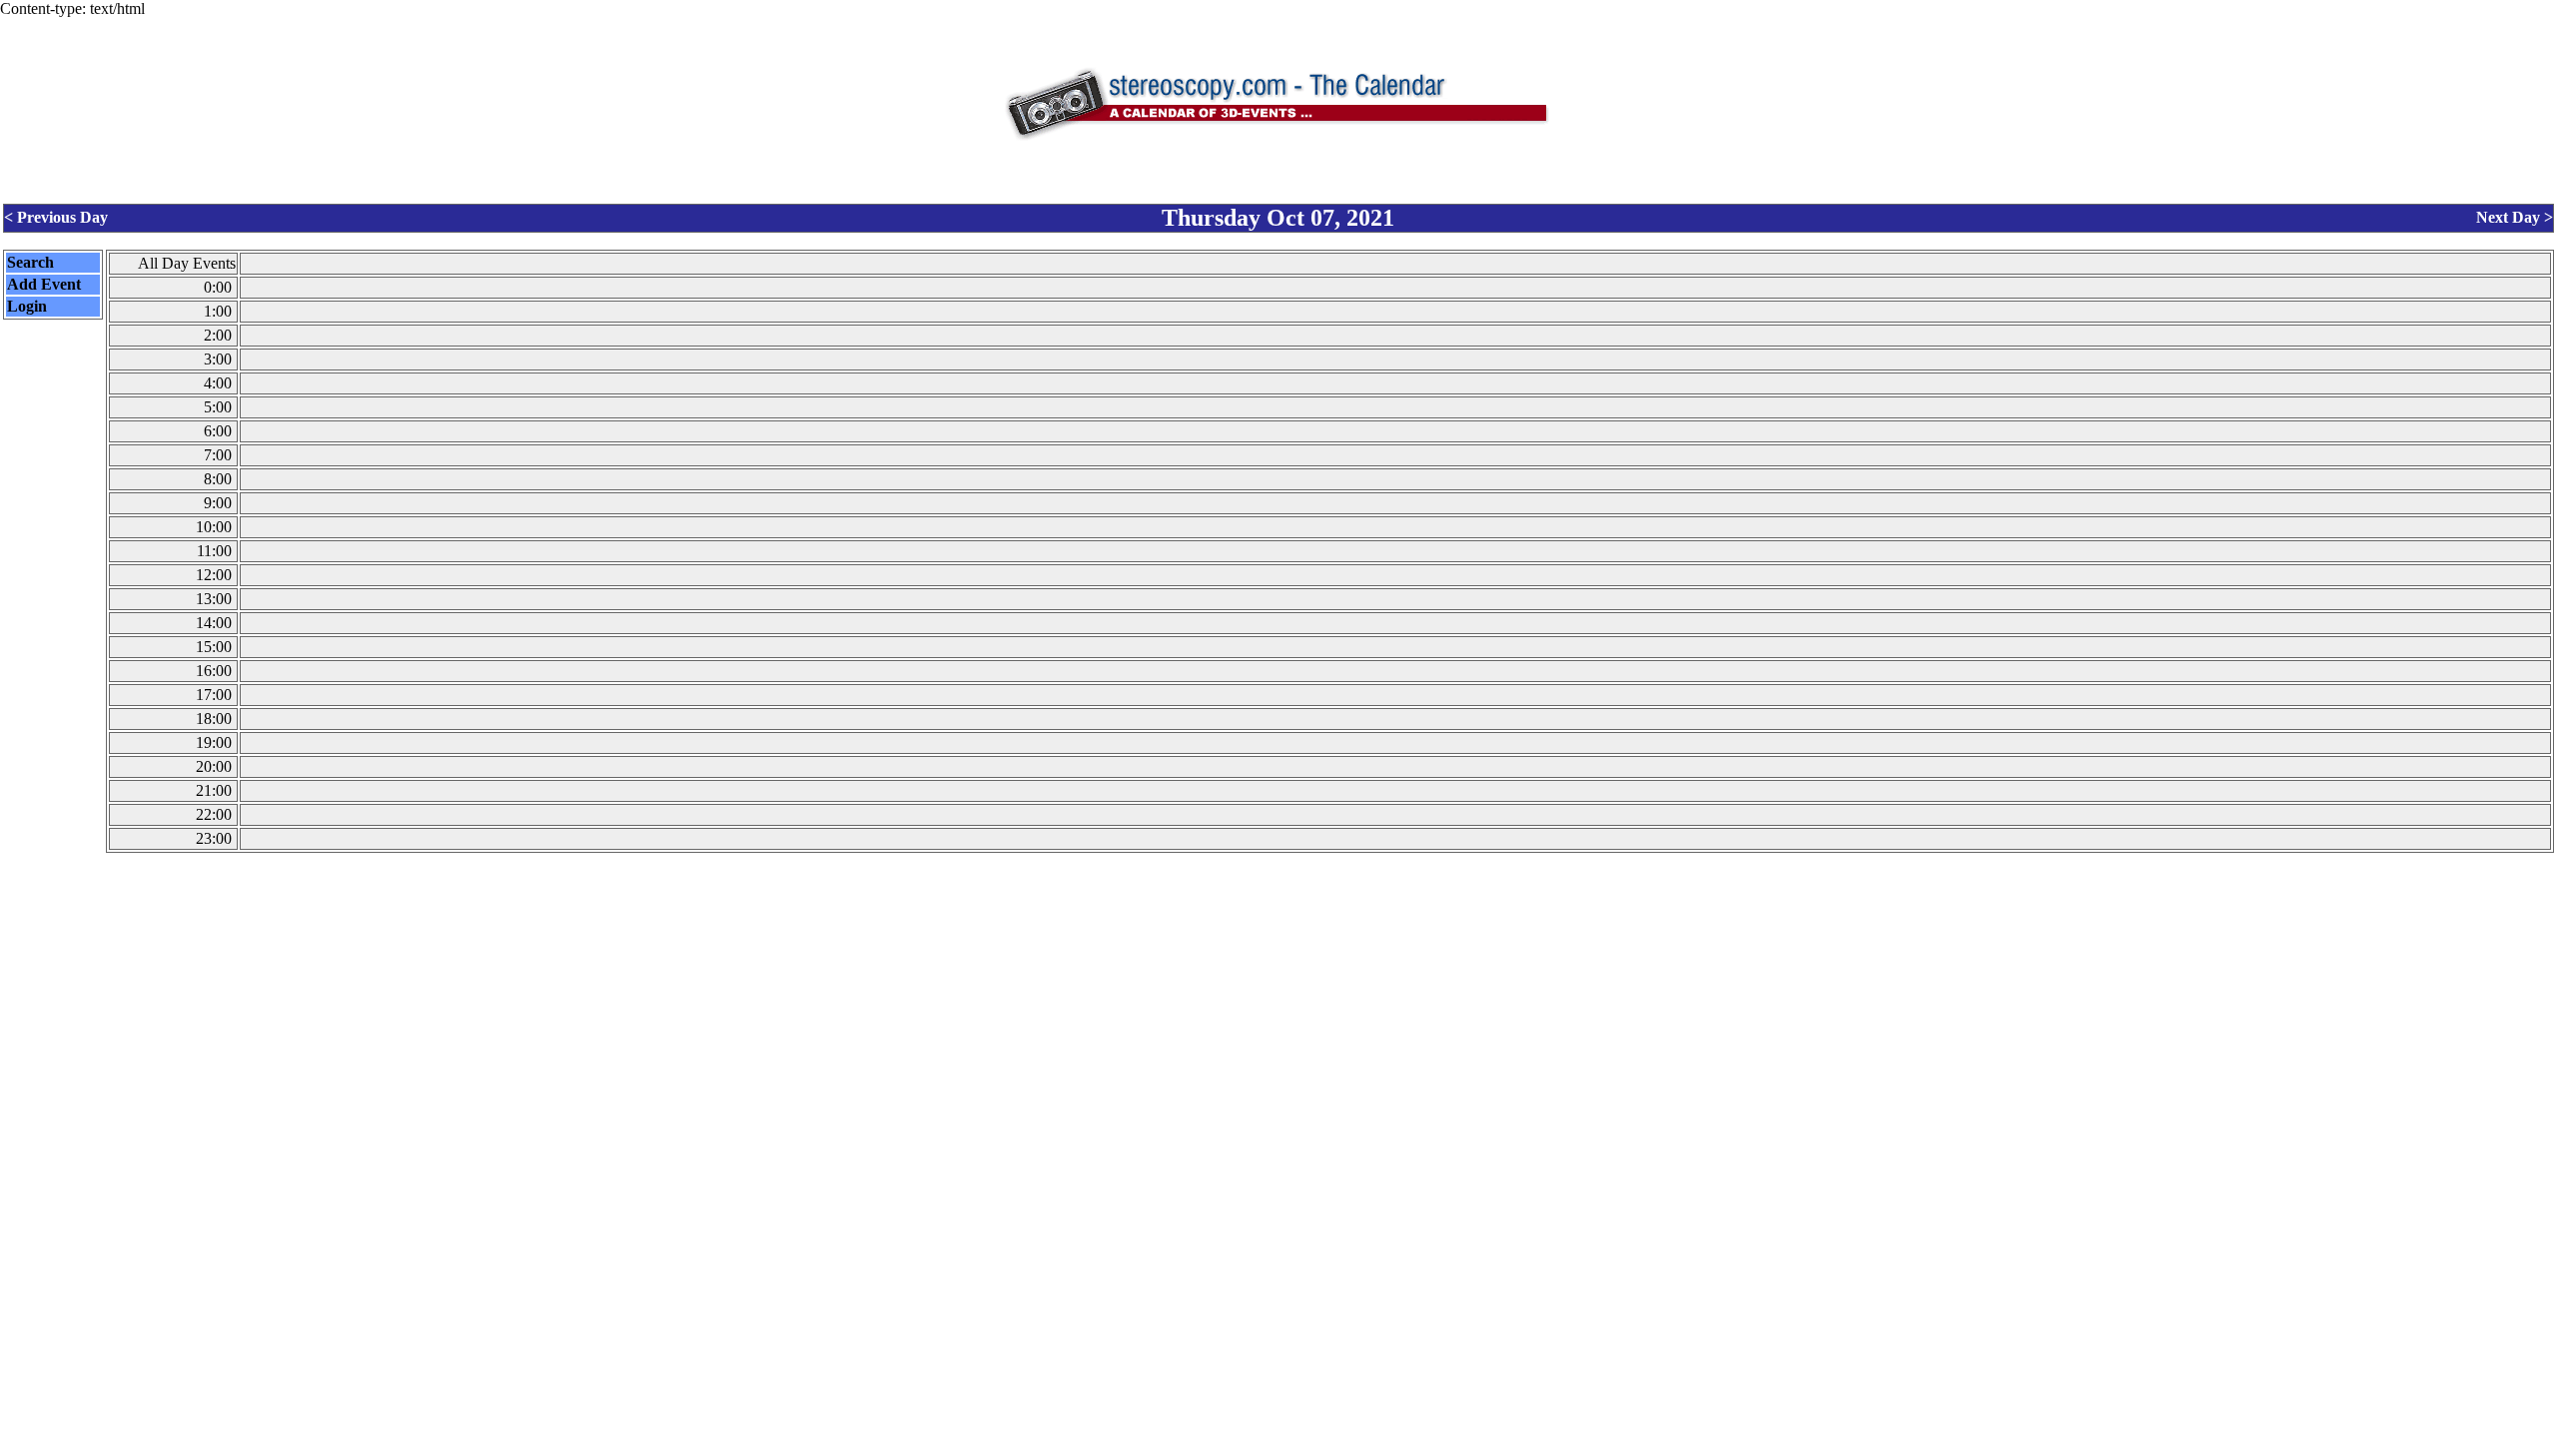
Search (30, 262)
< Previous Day (56, 217)
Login (27, 306)
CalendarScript (1323, 1443)
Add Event (44, 284)
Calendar (1223, 1443)
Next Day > (2515, 217)
